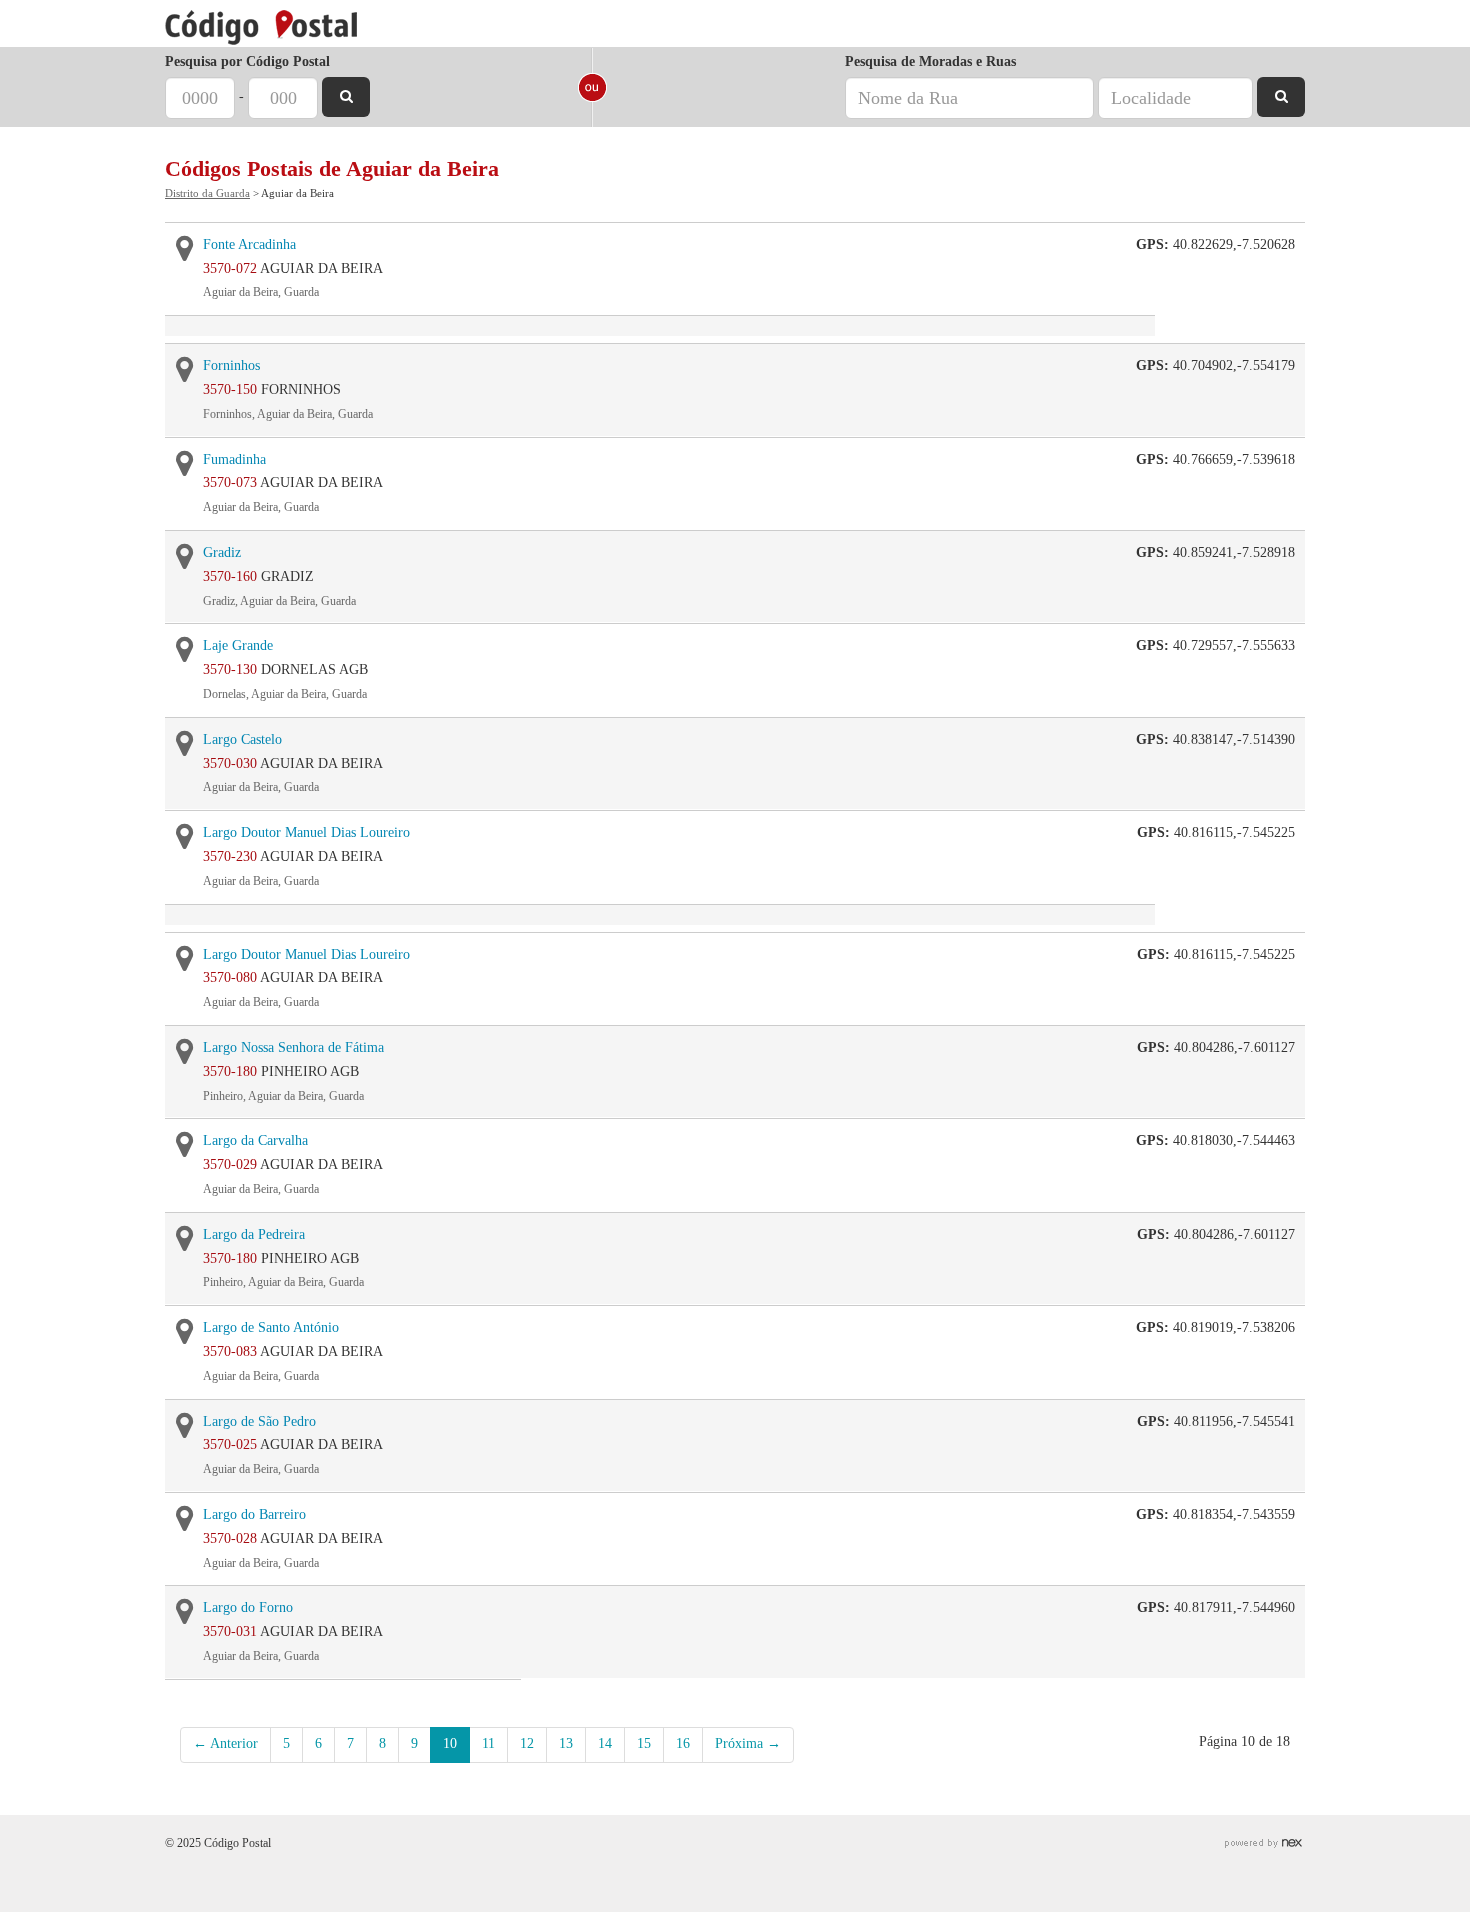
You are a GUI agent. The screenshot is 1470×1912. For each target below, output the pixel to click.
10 (450, 1743)
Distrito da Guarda (207, 193)
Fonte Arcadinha (249, 244)
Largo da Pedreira (254, 1234)
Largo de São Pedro (259, 1421)
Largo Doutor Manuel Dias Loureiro (306, 832)
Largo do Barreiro (254, 1514)
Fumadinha (234, 459)
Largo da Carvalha (255, 1140)
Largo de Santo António (271, 1327)
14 (605, 1743)
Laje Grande (238, 645)
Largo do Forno (248, 1607)
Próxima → (748, 1743)
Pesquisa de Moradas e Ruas (930, 61)
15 (644, 1743)
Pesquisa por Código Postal (247, 61)
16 (683, 1743)
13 (566, 1743)
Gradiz (222, 552)
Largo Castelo (242, 739)
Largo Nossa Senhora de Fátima (293, 1047)
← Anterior (225, 1743)
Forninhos (231, 365)
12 (527, 1743)
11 (488, 1743)
